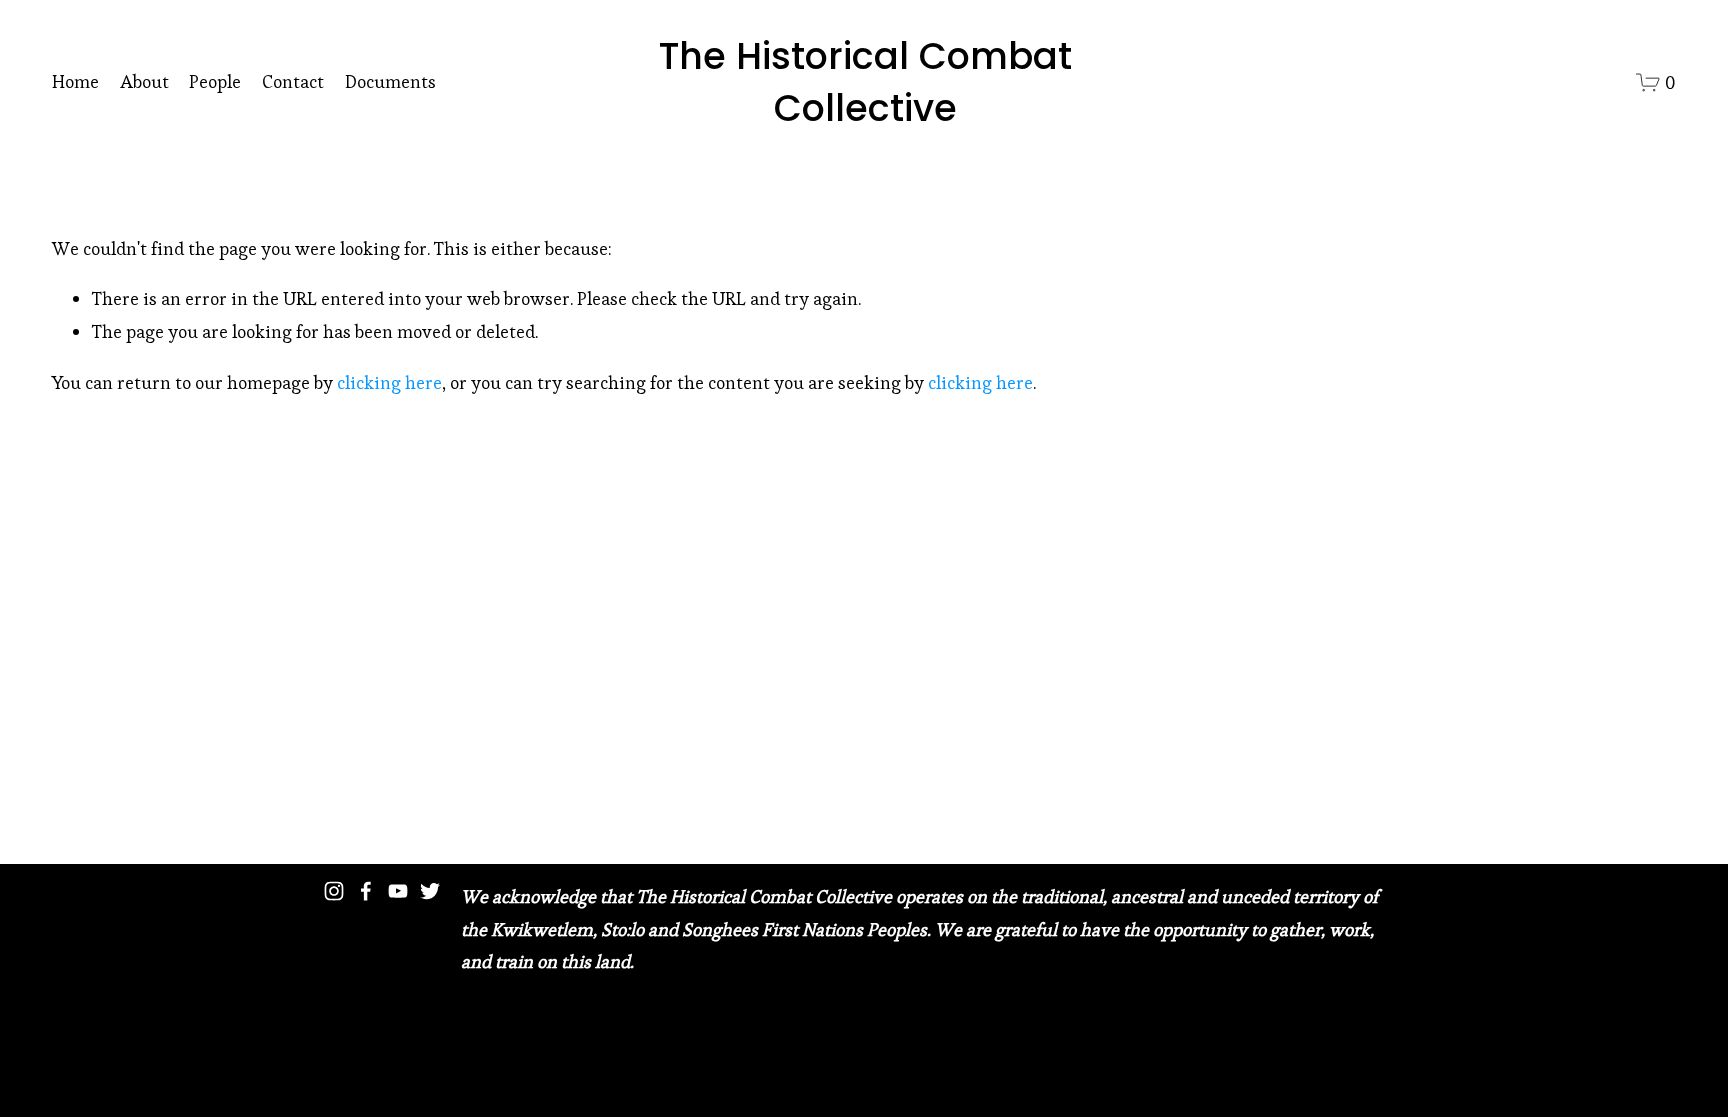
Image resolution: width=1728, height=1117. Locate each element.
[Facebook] (366, 891)
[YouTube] (398, 891)
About (144, 81)
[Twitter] (430, 891)
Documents (390, 81)
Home (75, 81)
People (215, 81)
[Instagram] (334, 891)
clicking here (389, 382)
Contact (293, 81)
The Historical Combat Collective (865, 81)
